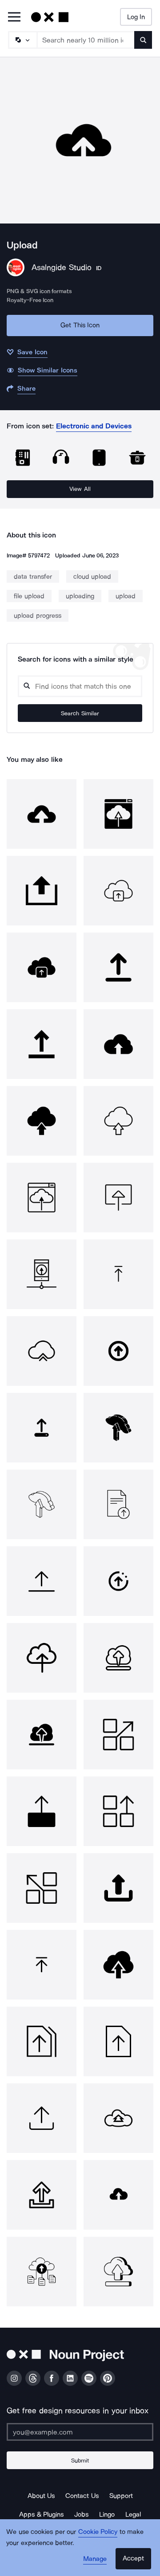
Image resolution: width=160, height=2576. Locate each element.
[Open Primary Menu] (14, 18)
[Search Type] (22, 40)
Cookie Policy (98, 2532)
